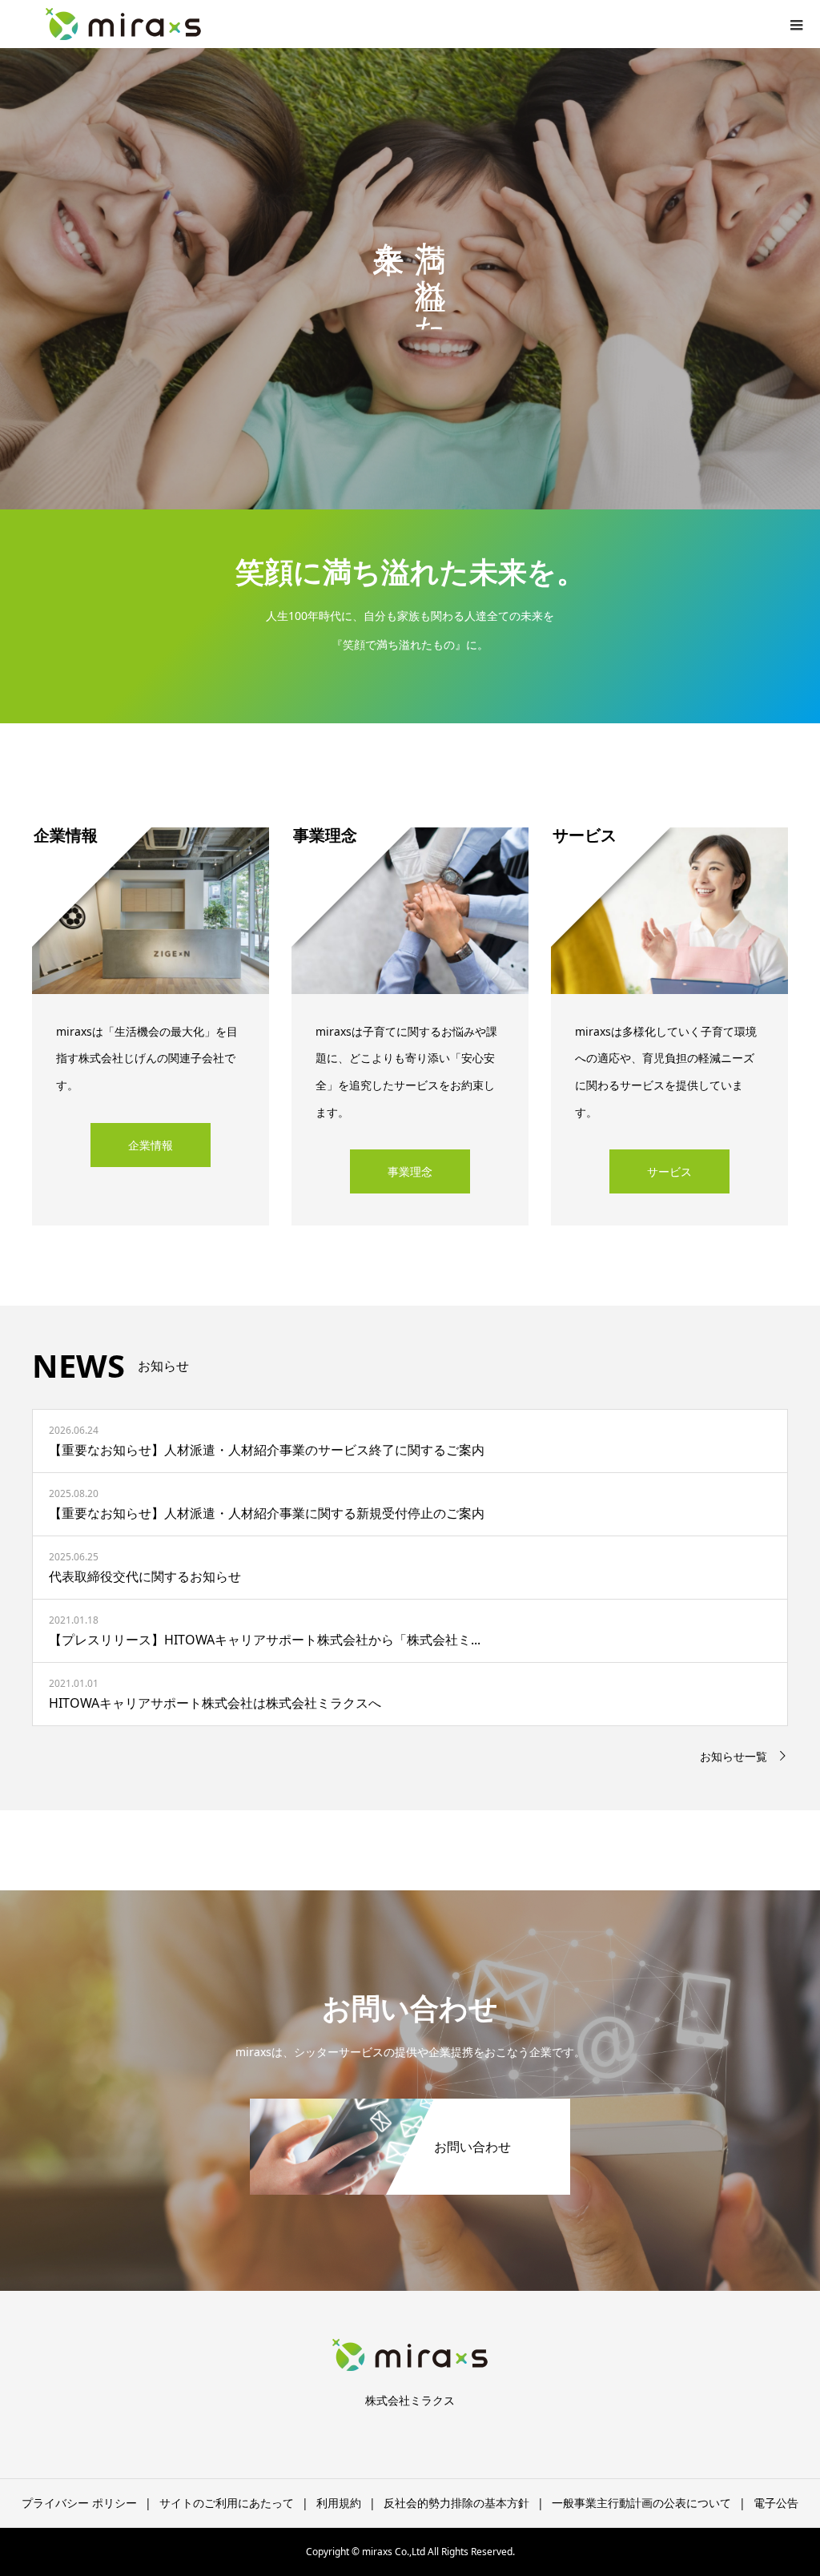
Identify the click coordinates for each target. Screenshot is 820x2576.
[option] (410, 279)
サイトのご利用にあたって (227, 2503)
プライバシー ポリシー (79, 2503)
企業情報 (151, 1145)
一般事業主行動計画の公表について (641, 2503)
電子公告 (776, 2503)
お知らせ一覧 (734, 1756)
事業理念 (410, 1171)
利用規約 (339, 2503)
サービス (669, 1171)
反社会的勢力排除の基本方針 (456, 2503)
